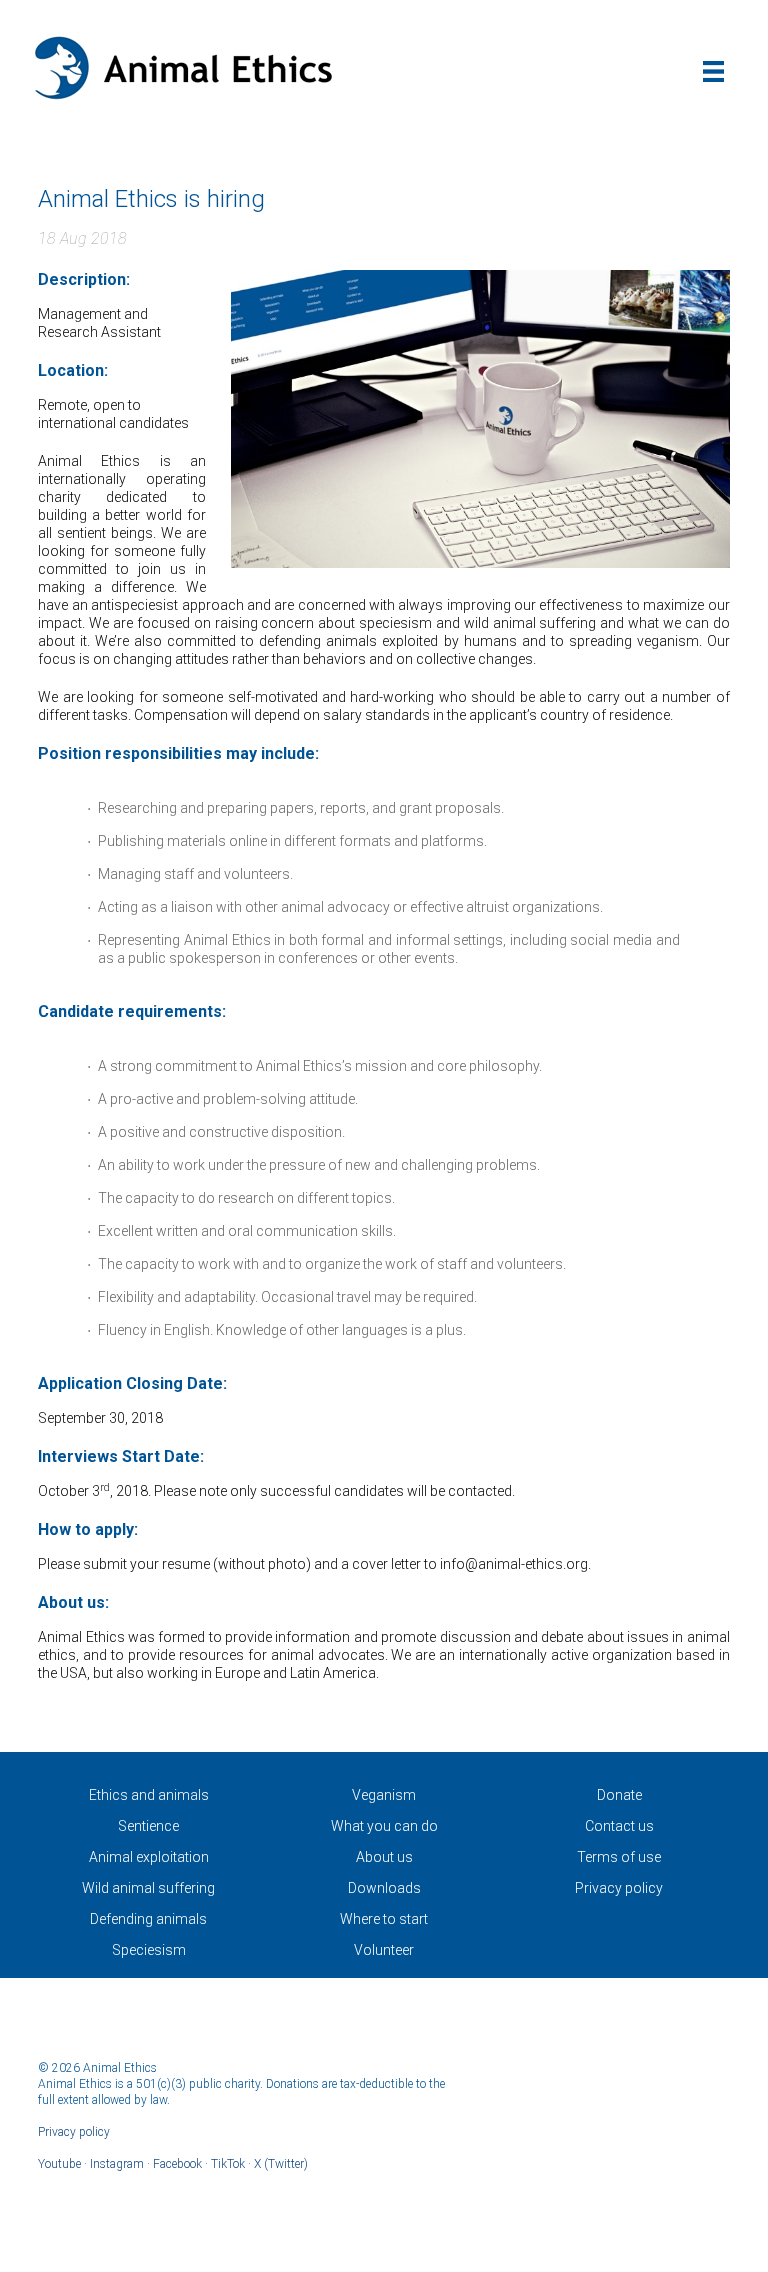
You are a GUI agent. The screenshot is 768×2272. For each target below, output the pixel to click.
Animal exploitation (149, 1857)
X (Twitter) (281, 2164)
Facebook (177, 2164)
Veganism (384, 1795)
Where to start (384, 1919)
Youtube (59, 2164)
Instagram (117, 2164)
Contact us (619, 1826)
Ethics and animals (149, 1795)
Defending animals (148, 1919)
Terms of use (619, 1857)
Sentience (148, 1826)
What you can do (384, 1826)
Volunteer (384, 1950)
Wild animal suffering (148, 1888)
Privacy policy (619, 1888)
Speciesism (149, 1950)
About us (384, 1857)
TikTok (228, 2164)
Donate (619, 1795)
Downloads (384, 1888)
